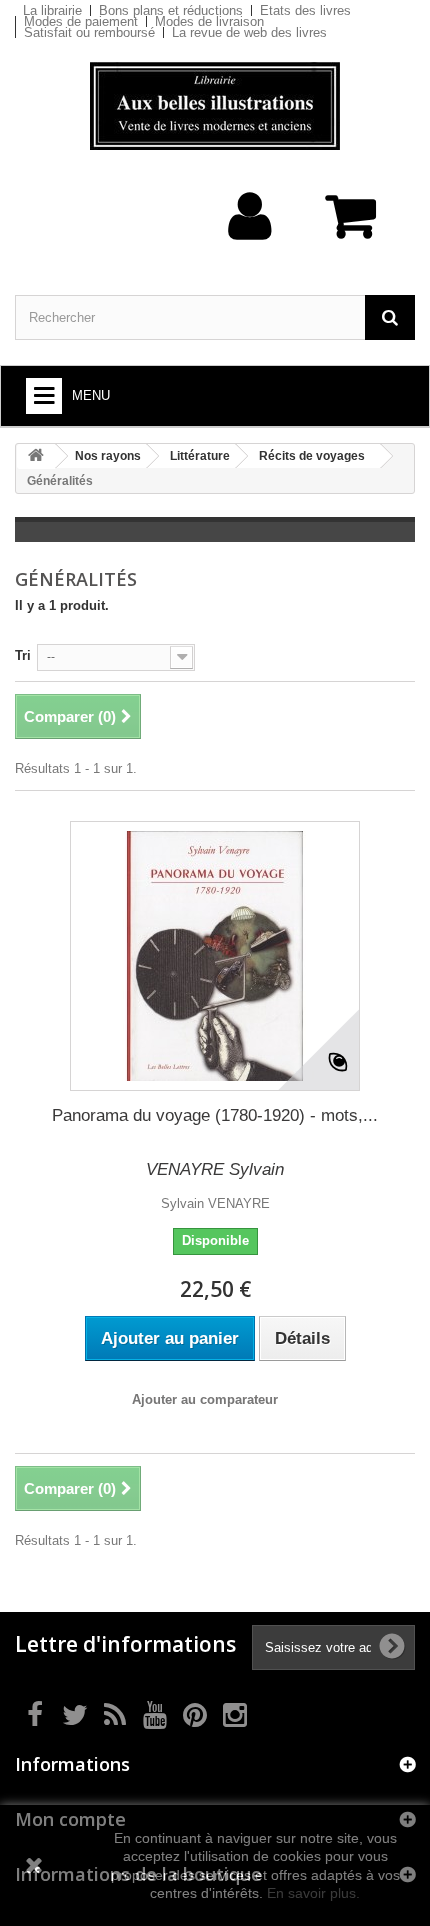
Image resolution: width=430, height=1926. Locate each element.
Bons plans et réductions (171, 10)
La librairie (52, 10)
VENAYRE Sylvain (215, 1169)
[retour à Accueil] (36, 456)
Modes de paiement (81, 21)
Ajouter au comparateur (205, 1399)
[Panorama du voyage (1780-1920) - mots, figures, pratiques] (215, 956)
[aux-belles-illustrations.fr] (215, 106)
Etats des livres (305, 10)
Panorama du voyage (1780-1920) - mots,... (215, 1115)
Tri (23, 655)
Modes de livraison (209, 21)
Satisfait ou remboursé (89, 32)
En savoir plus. (313, 1893)
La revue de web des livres (249, 32)
